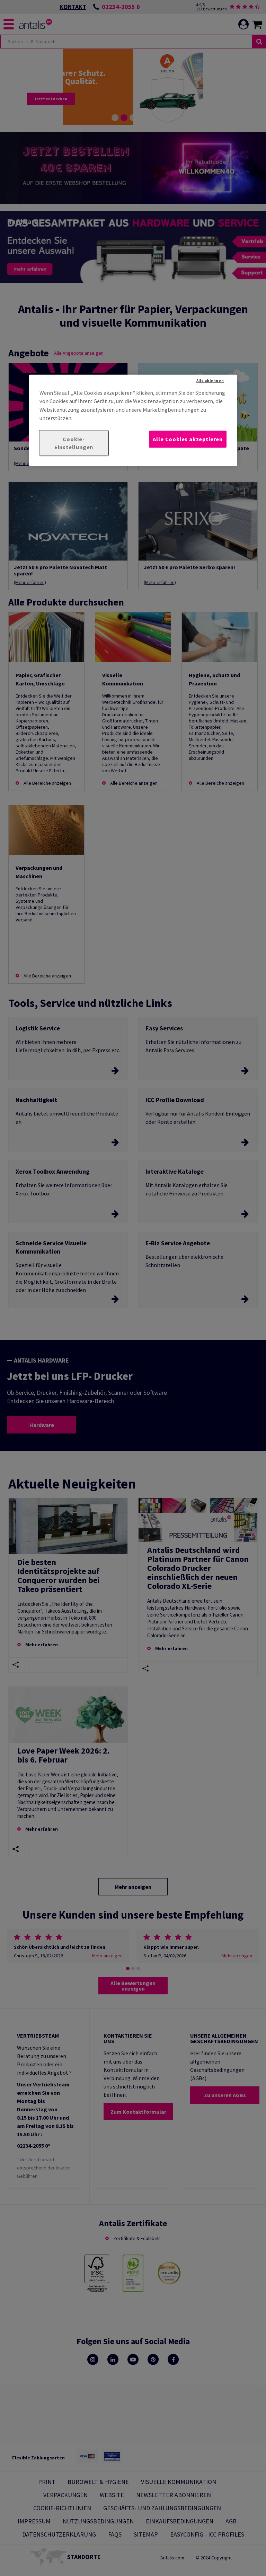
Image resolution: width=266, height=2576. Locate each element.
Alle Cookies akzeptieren (188, 439)
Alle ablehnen (210, 380)
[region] (133, 420)
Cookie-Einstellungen (74, 443)
